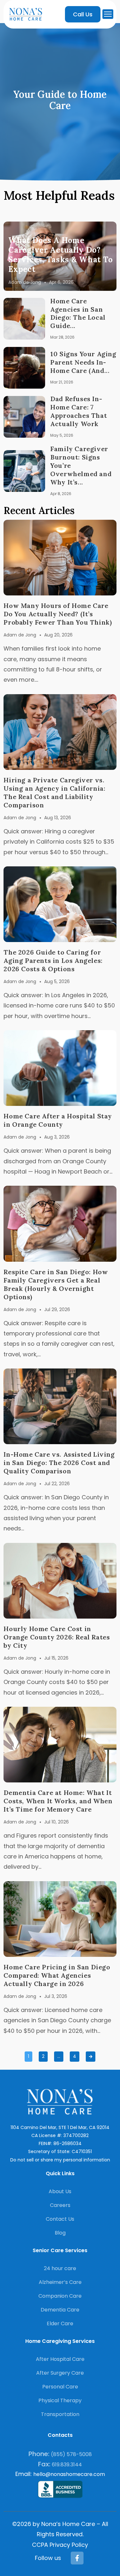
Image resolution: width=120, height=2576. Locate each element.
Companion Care (60, 2296)
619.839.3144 (67, 2465)
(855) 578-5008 (71, 2454)
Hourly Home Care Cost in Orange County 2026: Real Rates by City (57, 1637)
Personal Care (60, 2387)
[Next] (91, 2057)
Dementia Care (60, 2310)
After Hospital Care (60, 2359)
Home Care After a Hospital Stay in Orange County (58, 1120)
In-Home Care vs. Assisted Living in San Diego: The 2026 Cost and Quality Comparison (59, 1463)
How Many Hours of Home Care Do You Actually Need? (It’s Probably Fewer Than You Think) (58, 614)
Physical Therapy (60, 2400)
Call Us (83, 14)
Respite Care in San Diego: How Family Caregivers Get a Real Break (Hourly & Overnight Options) (56, 1284)
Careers (60, 2205)
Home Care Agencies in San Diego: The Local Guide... (78, 313)
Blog (60, 2233)
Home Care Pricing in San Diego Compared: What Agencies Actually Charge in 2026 (57, 1975)
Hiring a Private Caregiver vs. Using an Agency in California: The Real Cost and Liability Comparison (54, 792)
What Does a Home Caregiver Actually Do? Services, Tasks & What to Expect (60, 255)
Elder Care (60, 2323)
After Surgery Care (60, 2373)
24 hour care (60, 2268)
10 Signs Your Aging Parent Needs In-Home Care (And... (83, 362)
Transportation (60, 2414)
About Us (60, 2191)
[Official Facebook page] (77, 2558)
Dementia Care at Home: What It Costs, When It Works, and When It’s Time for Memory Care (58, 1801)
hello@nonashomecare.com (69, 2474)
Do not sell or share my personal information (60, 2160)
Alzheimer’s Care (60, 2282)
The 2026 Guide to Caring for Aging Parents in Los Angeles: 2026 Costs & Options (53, 960)
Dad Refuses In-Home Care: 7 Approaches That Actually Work (79, 411)
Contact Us (60, 2219)
